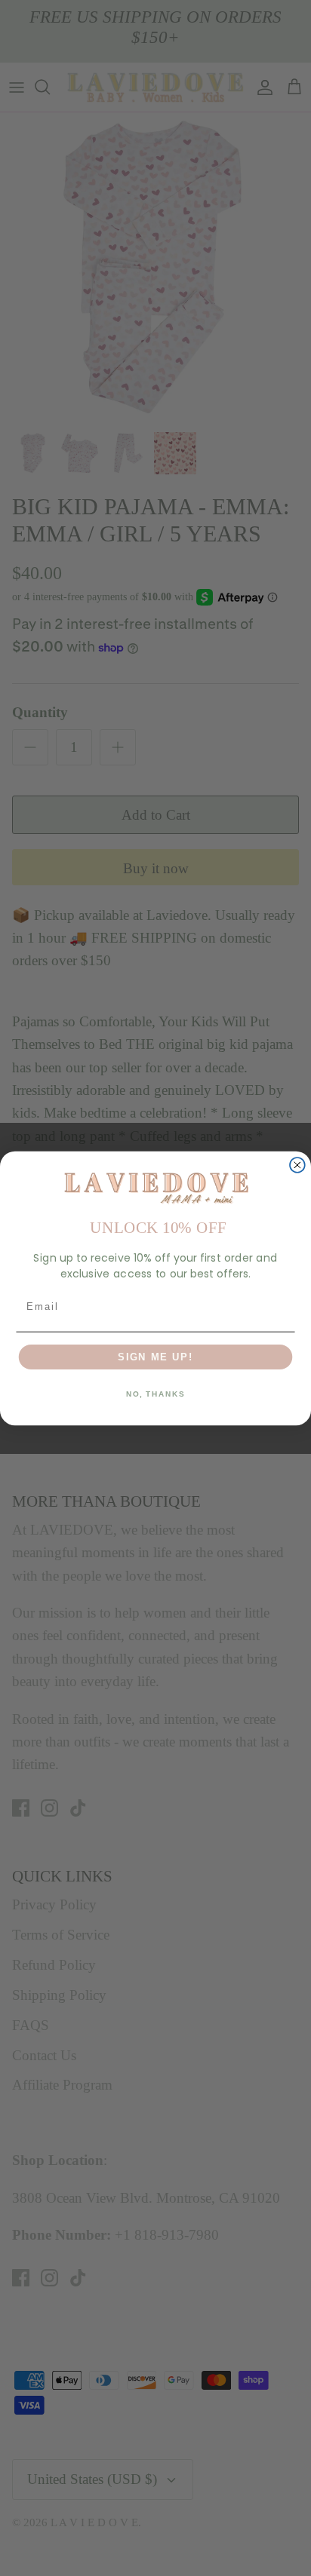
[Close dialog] (297, 1165)
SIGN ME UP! (155, 1356)
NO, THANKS (155, 1394)
